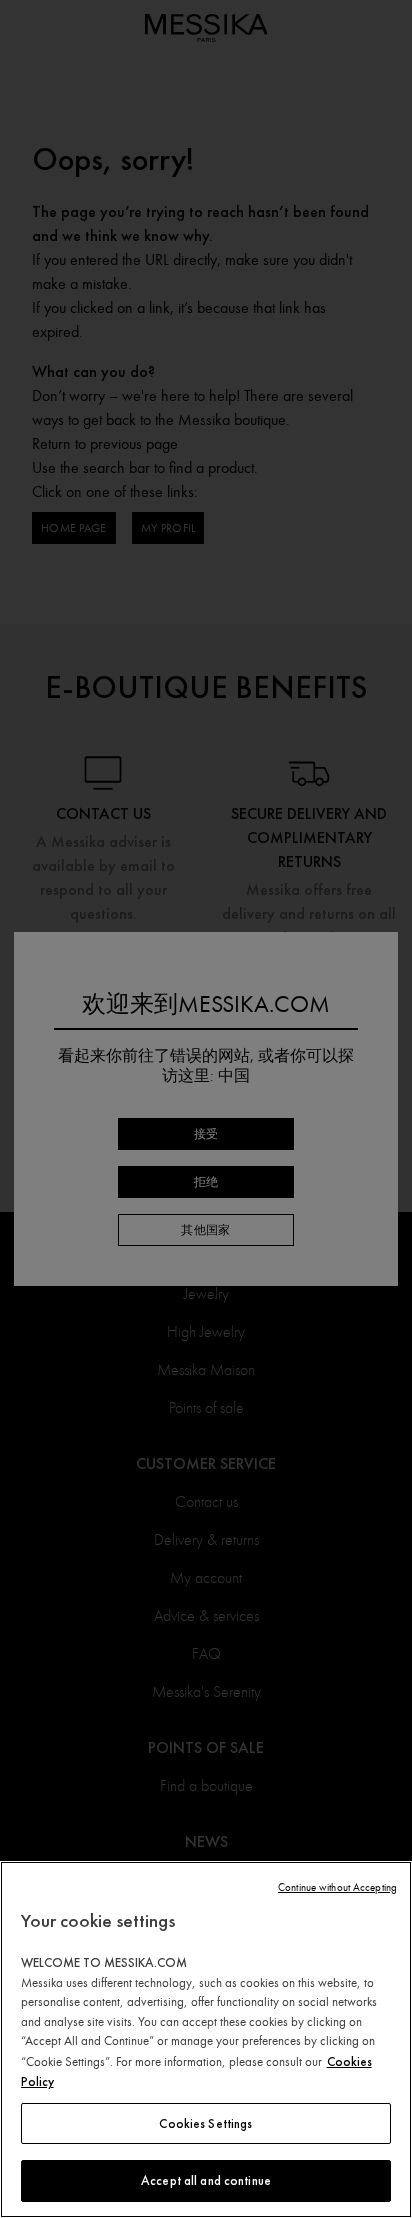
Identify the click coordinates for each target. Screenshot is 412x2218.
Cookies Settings (205, 2123)
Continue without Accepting (337, 1887)
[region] (206, 2039)
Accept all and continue (206, 2180)
